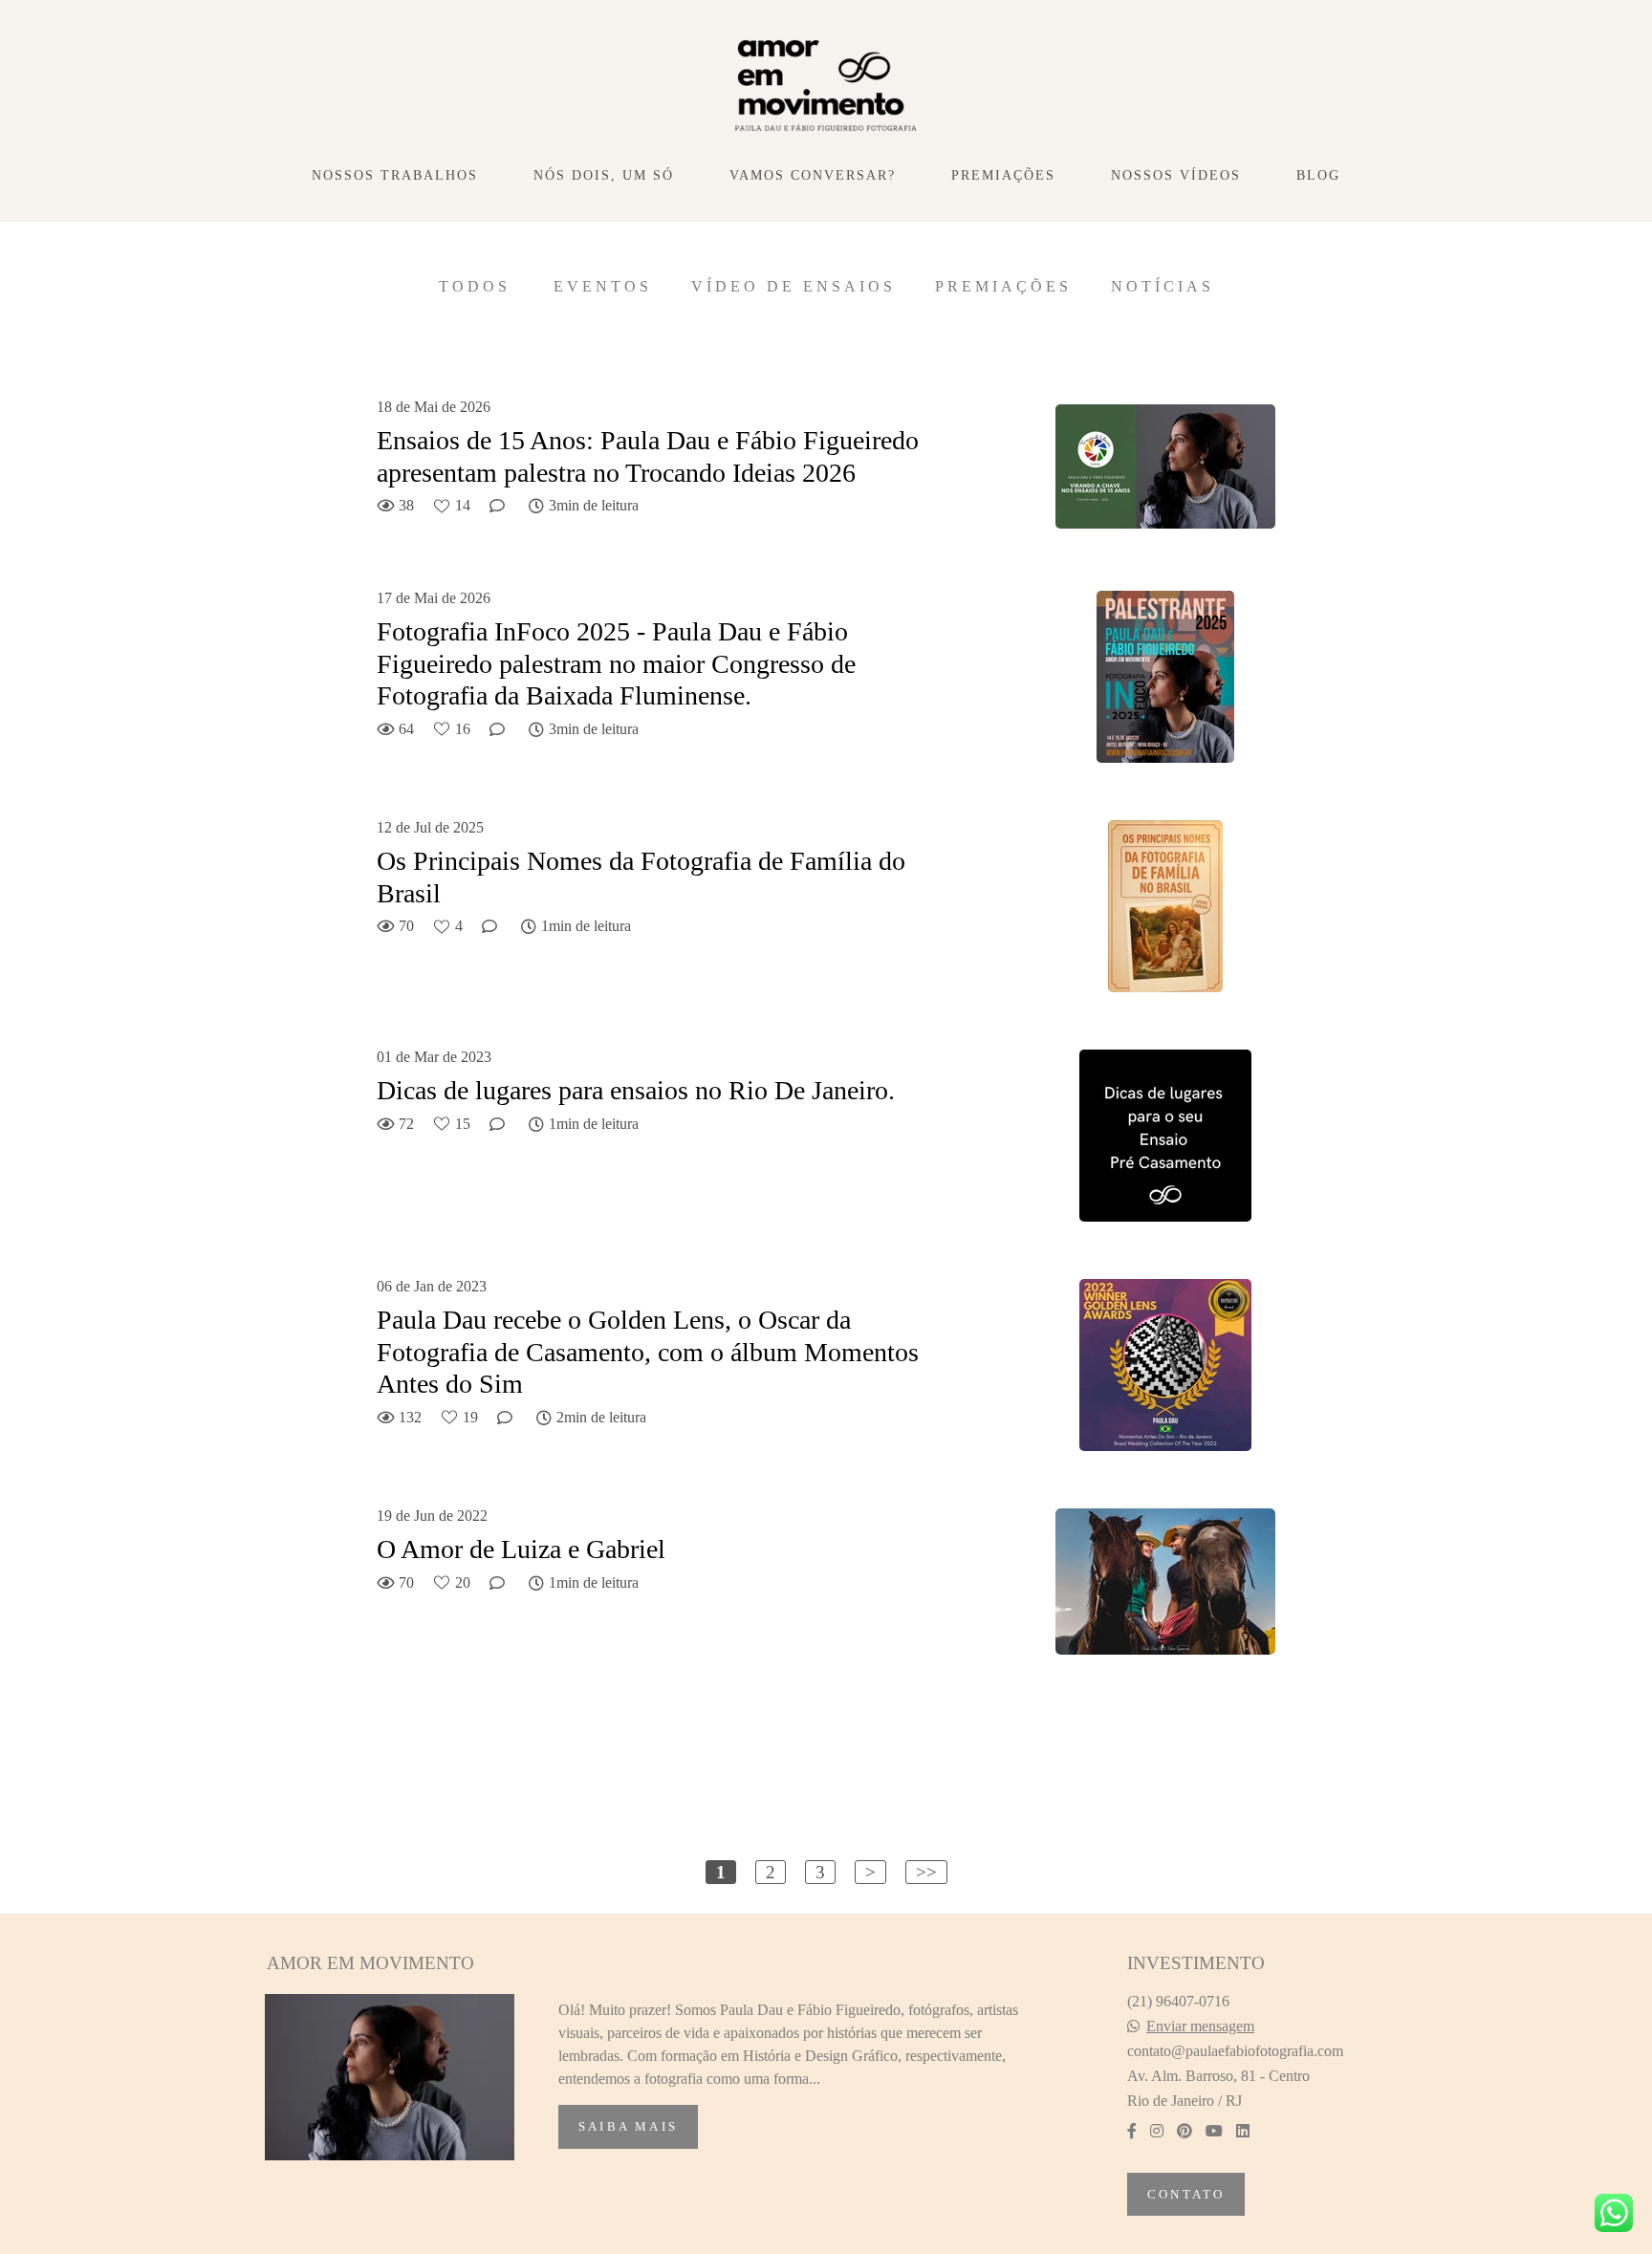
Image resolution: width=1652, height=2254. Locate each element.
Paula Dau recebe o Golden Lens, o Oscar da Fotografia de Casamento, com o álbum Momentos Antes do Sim (648, 1352)
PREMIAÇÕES (1003, 175)
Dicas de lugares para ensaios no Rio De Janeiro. (636, 1090)
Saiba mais (628, 2126)
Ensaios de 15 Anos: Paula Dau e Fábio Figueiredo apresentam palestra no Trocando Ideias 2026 (648, 456)
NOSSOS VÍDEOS (1176, 175)
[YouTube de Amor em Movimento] (1214, 2131)
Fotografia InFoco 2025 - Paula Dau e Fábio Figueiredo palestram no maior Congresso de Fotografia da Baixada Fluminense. (616, 663)
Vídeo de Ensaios (793, 287)
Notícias (1163, 287)
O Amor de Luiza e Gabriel (521, 1549)
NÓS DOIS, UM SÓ (604, 175)
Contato (1186, 2194)
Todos (475, 287)
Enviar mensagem (1200, 2026)
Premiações (1003, 287)
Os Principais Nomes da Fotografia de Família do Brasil (641, 877)
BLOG (1318, 175)
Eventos (603, 287)
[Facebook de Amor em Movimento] (1132, 2131)
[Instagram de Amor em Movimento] (1157, 2131)
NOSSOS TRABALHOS (395, 175)
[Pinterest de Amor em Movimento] (1185, 2131)
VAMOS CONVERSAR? (813, 175)
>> (926, 1872)
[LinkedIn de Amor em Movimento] (1243, 2131)
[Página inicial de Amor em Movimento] (826, 87)
